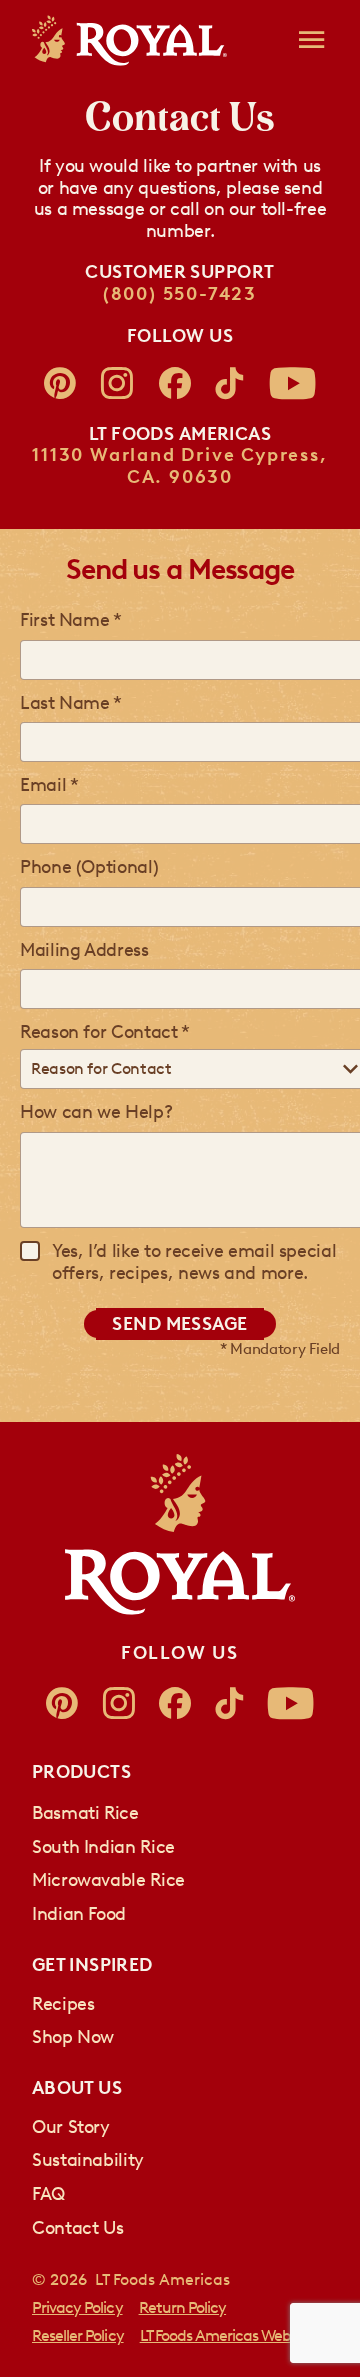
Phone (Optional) (89, 867)
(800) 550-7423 (180, 294)
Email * (49, 785)
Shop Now (73, 2037)
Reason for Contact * (105, 1032)
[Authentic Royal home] (180, 1534)
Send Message (179, 1324)
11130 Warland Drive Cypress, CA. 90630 (179, 466)
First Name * (71, 620)
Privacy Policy (77, 2307)
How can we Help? (96, 1112)
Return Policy (183, 2307)
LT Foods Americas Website (227, 2335)
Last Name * (71, 703)
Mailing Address (84, 950)
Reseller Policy (78, 2335)
